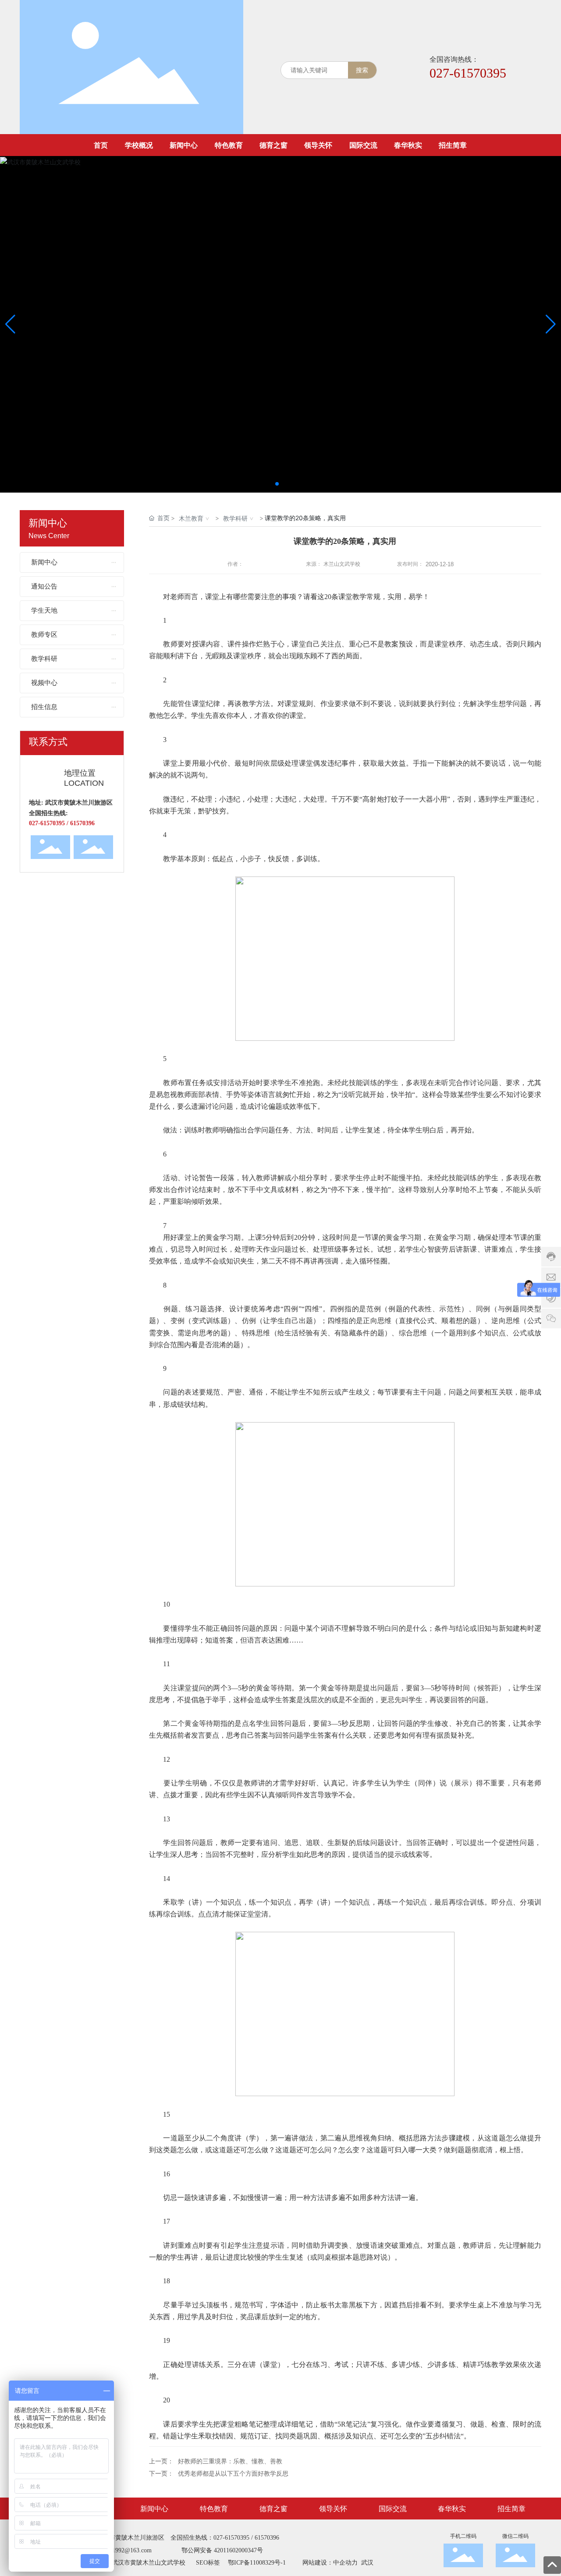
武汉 (366, 2563)
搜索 (362, 70)
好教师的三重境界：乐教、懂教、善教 (230, 2461)
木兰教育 (191, 518)
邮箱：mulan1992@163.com (115, 2550)
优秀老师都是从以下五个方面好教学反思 (233, 2474)
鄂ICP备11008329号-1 (257, 2563)
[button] (277, 484)
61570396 (267, 2538)
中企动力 (345, 2563)
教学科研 (235, 518)
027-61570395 (468, 73)
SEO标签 (208, 2563)
